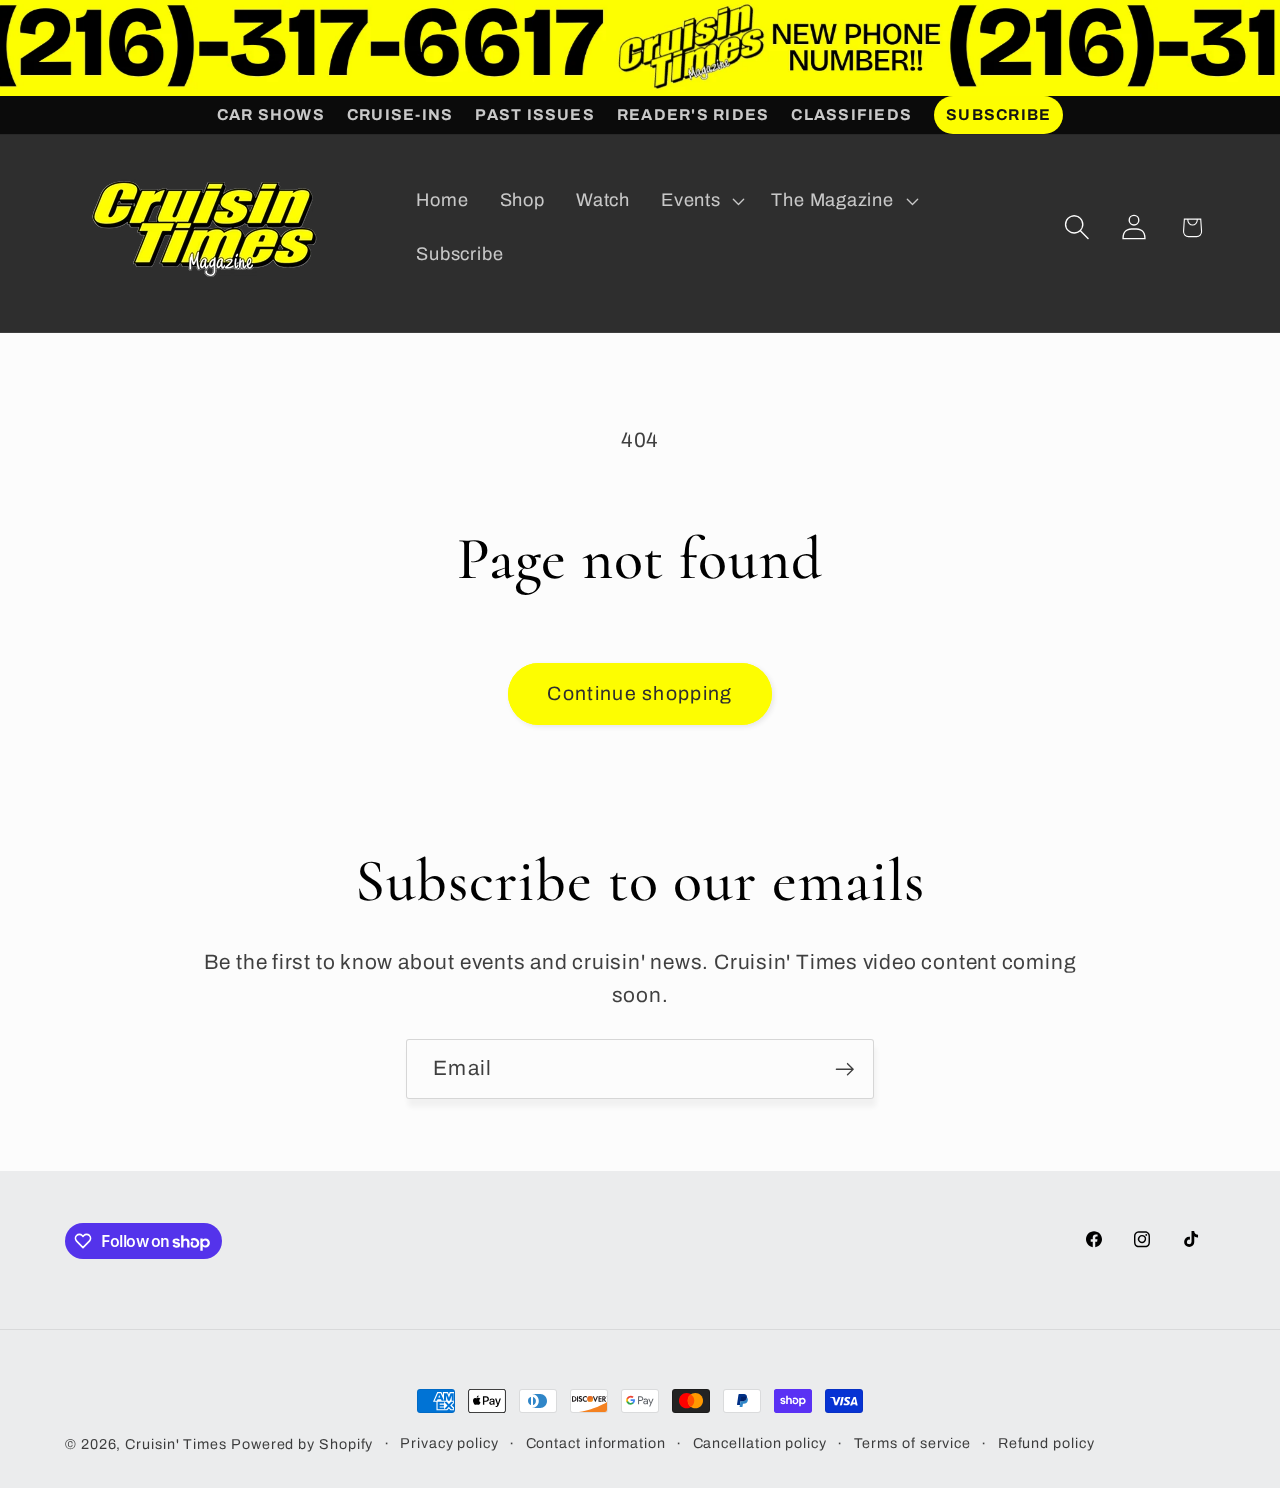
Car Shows (271, 114)
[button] (700, 201)
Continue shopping (639, 693)
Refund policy (1046, 1443)
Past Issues (535, 114)
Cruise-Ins (400, 114)
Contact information (596, 1443)
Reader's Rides (693, 114)
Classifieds (851, 114)
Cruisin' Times (176, 1444)
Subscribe (998, 114)
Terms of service (913, 1443)
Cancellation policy (760, 1443)
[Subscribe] (844, 1069)
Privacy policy (449, 1443)
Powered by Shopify (302, 1444)
